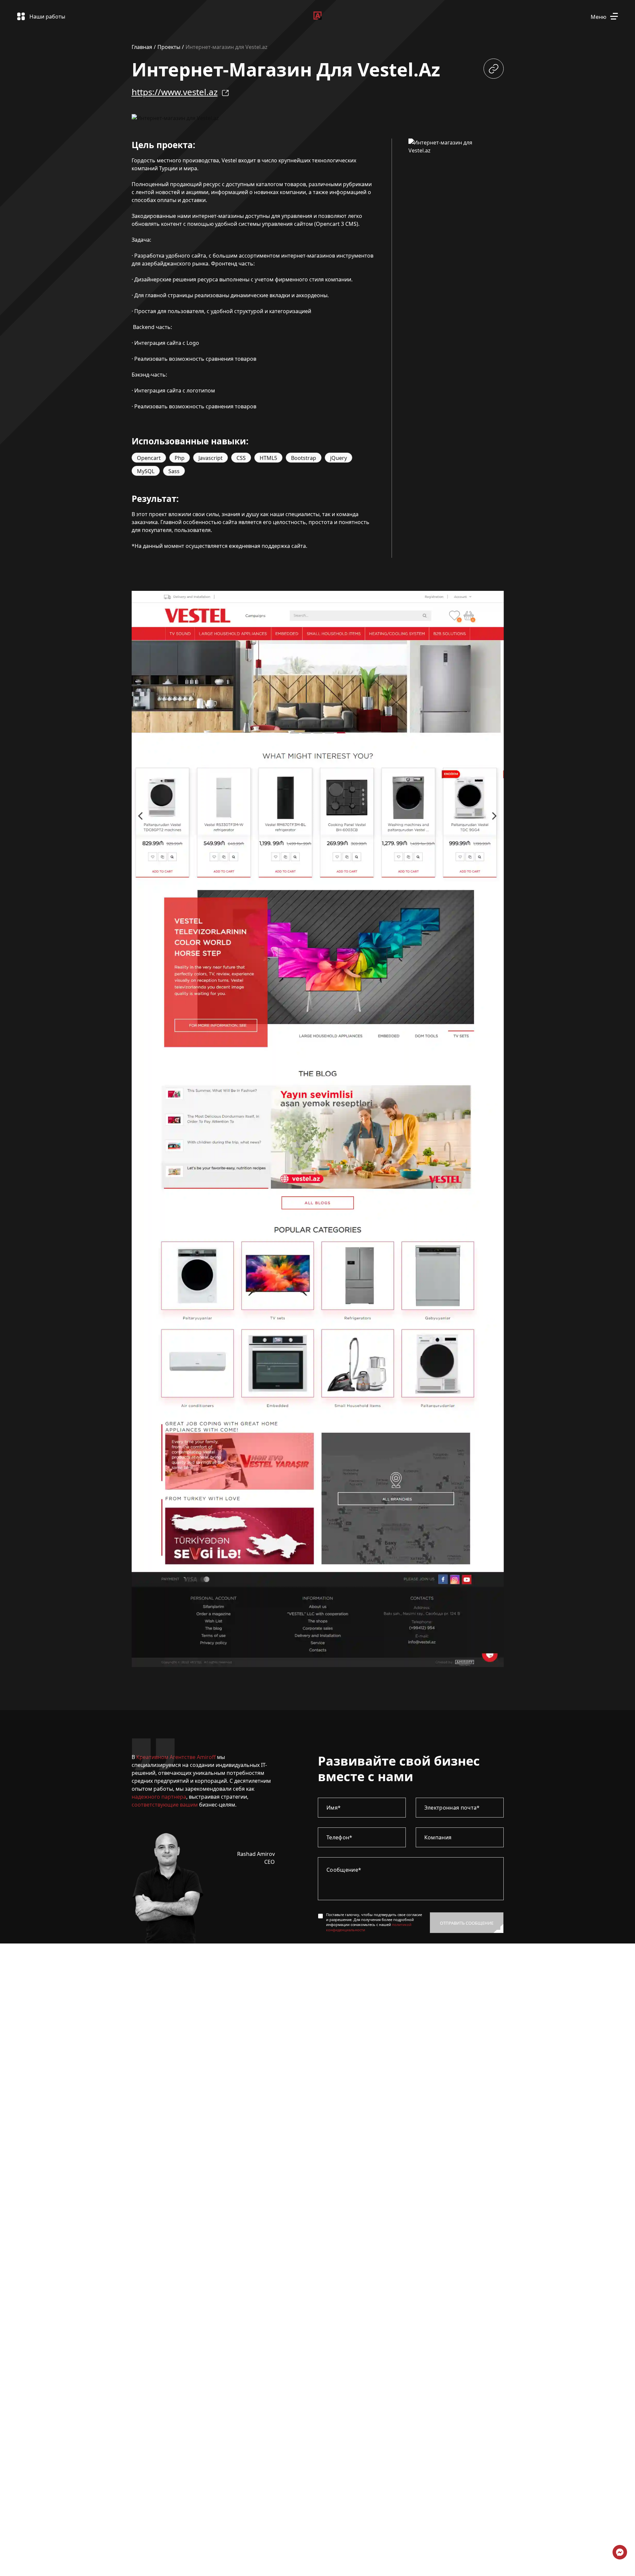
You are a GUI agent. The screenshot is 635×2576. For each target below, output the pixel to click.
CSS (241, 458)
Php (180, 458)
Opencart (149, 458)
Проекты (169, 47)
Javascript (211, 458)
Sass (174, 471)
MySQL (146, 471)
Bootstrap (304, 458)
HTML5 (268, 458)
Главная (142, 47)
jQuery (339, 458)
